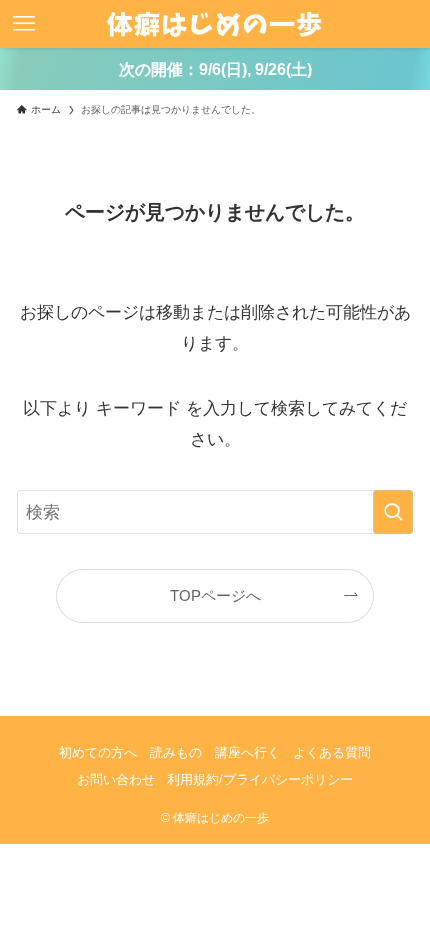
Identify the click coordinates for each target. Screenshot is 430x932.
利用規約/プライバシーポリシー (260, 779)
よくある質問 (332, 752)
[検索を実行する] (393, 512)
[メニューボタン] (24, 24)
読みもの (176, 752)
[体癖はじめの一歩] (214, 24)
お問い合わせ (116, 779)
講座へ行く (247, 752)
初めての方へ (98, 752)
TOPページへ (215, 595)
